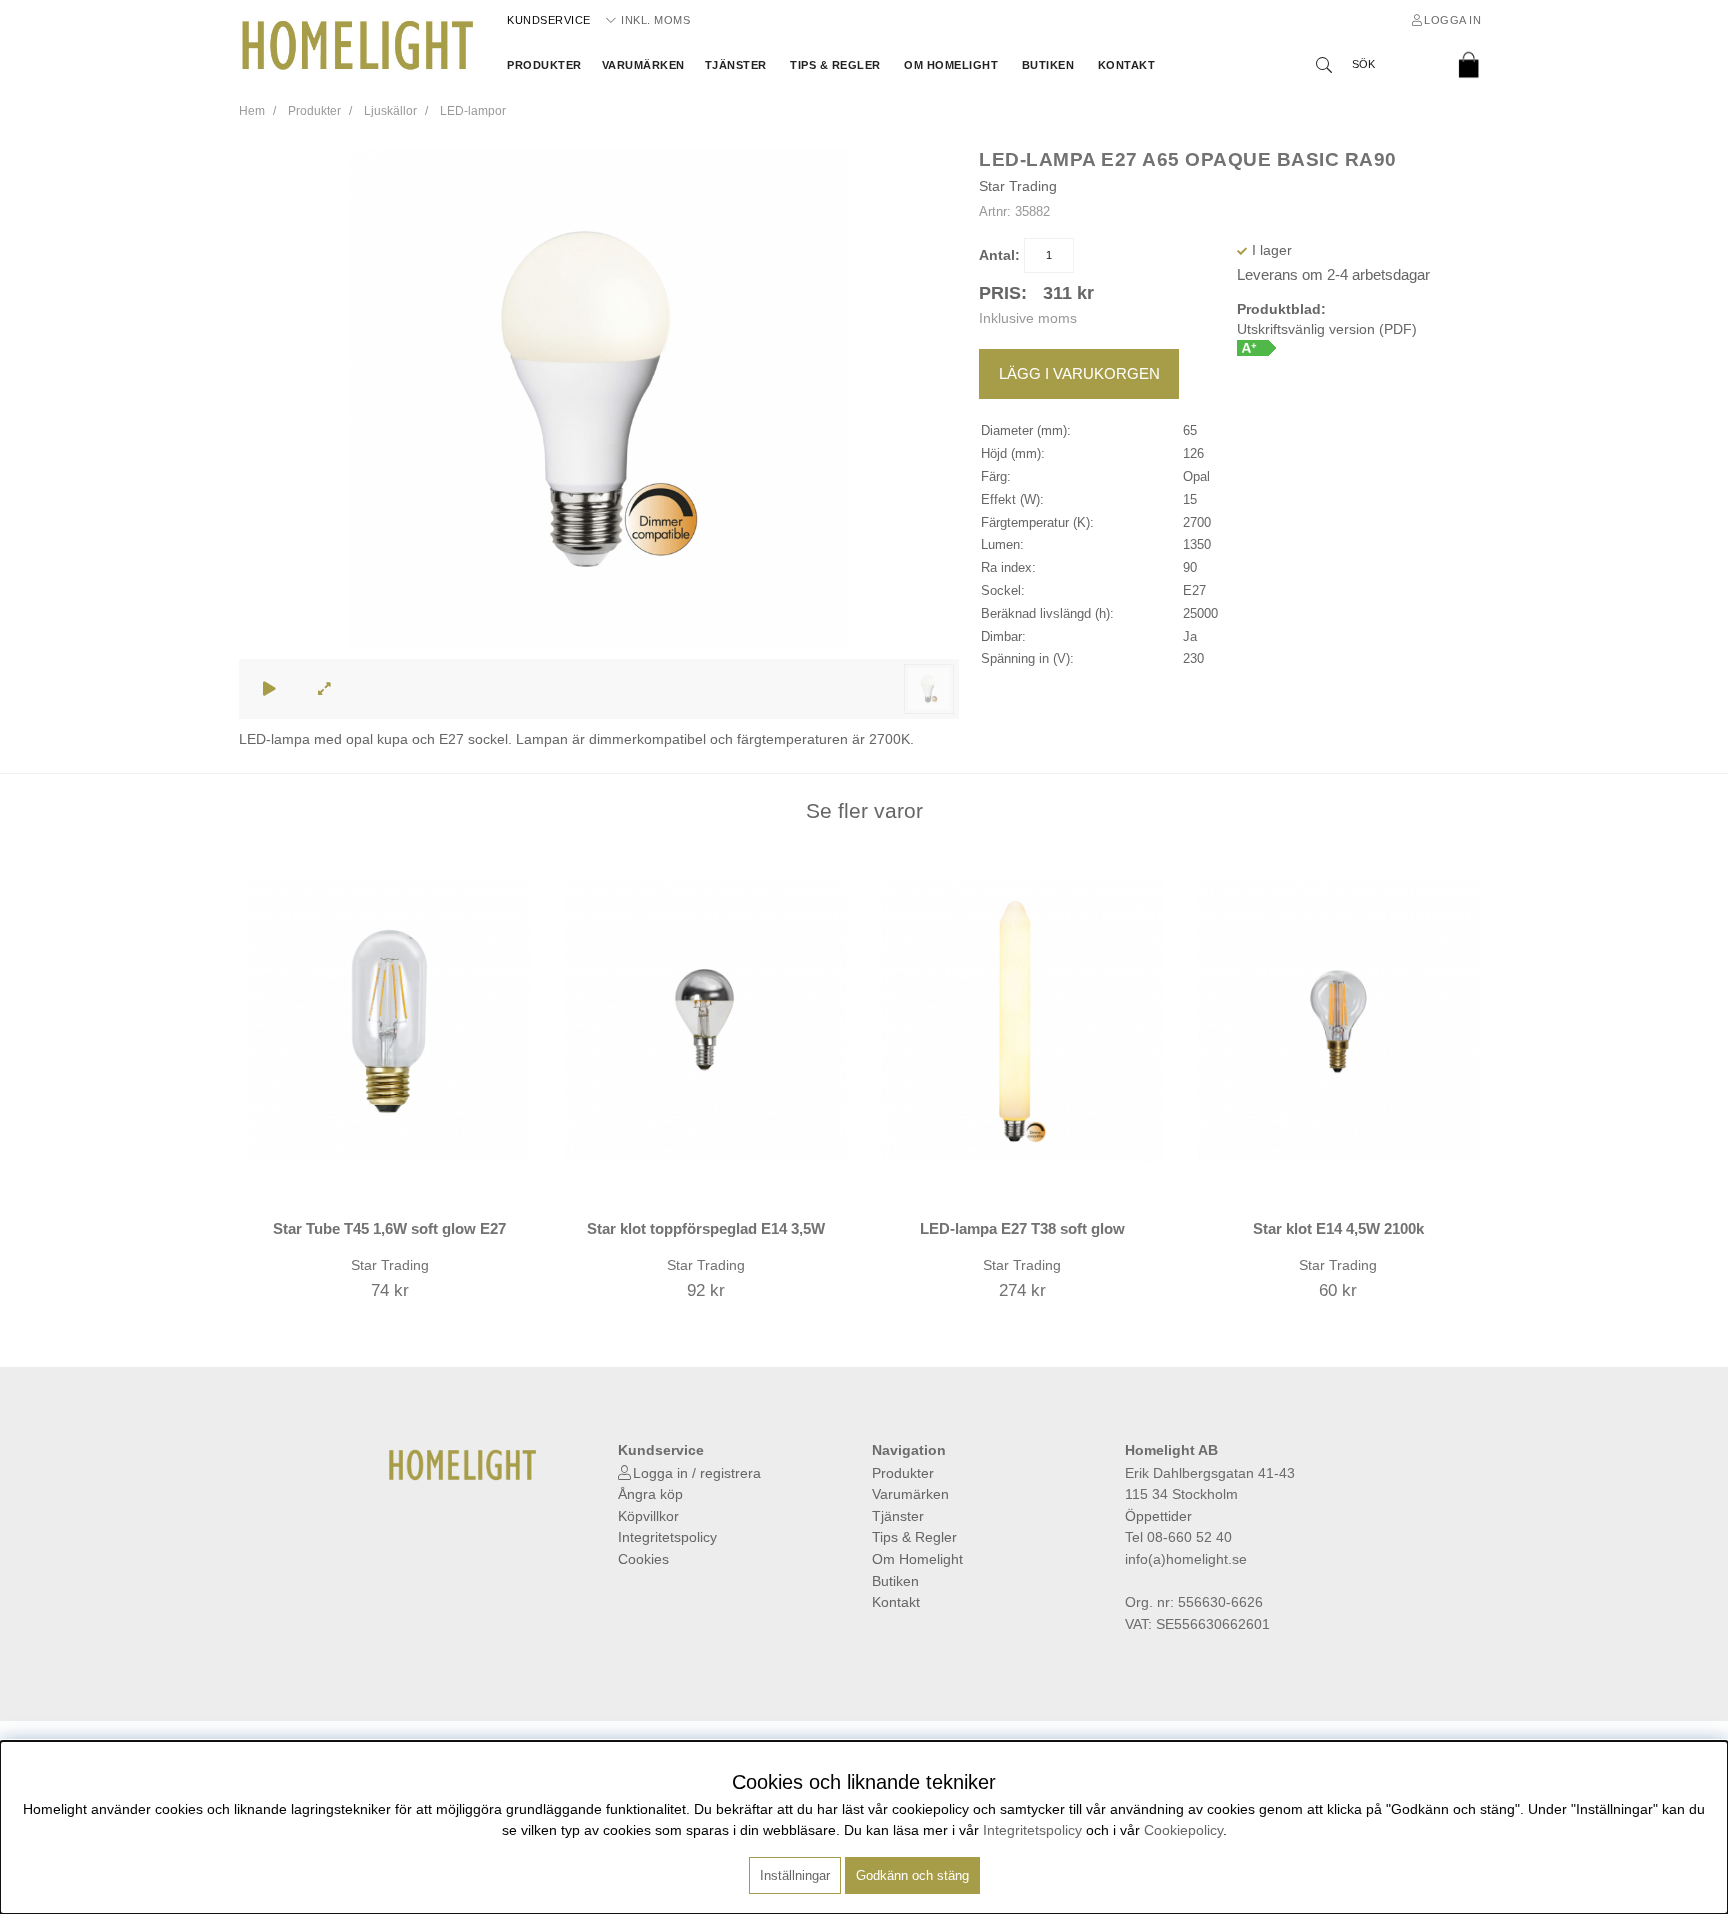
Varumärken (643, 65)
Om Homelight (951, 65)
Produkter (544, 65)
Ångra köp (650, 1494)
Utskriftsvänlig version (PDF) (1327, 329)
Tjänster (736, 65)
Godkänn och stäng (912, 1875)
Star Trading (1018, 186)
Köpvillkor (648, 1516)
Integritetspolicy (667, 1537)
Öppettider (1158, 1516)
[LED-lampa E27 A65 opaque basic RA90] (929, 689)
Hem (252, 111)
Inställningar (795, 1875)
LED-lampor (473, 111)
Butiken (1048, 65)
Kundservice (549, 20)
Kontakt (1127, 65)
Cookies (643, 1559)
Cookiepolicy (1183, 1830)
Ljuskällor (390, 111)
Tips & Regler (835, 65)
